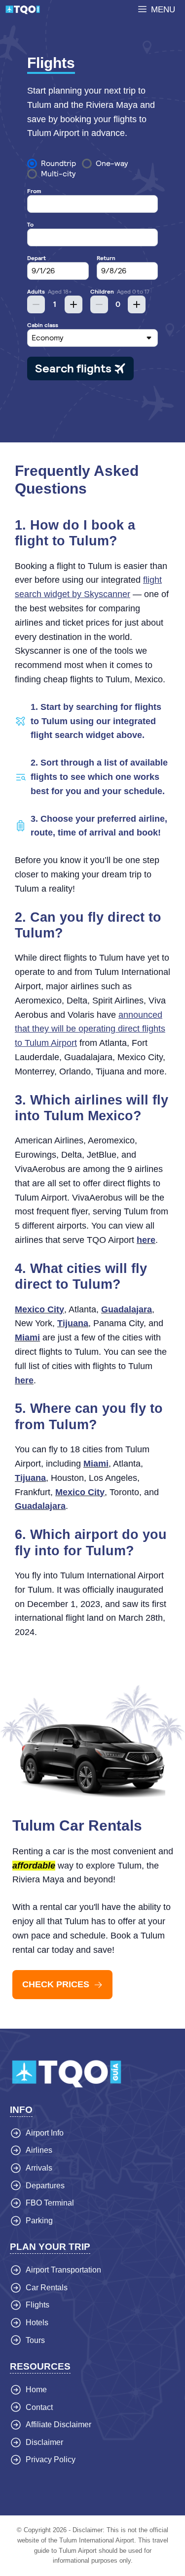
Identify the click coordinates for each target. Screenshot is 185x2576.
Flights (37, 2305)
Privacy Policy (51, 2459)
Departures (45, 2186)
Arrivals (39, 2168)
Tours (35, 2340)
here (146, 1240)
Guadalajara (127, 1309)
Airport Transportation (63, 2270)
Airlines (39, 2150)
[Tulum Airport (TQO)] (23, 10)
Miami (27, 1338)
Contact (39, 2407)
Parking (39, 2221)
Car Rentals (47, 2288)
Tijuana (73, 1323)
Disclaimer (44, 2442)
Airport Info (45, 2133)
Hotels (37, 2323)
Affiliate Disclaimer (58, 2425)
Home (36, 2390)
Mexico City (39, 1309)
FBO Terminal (50, 2203)
